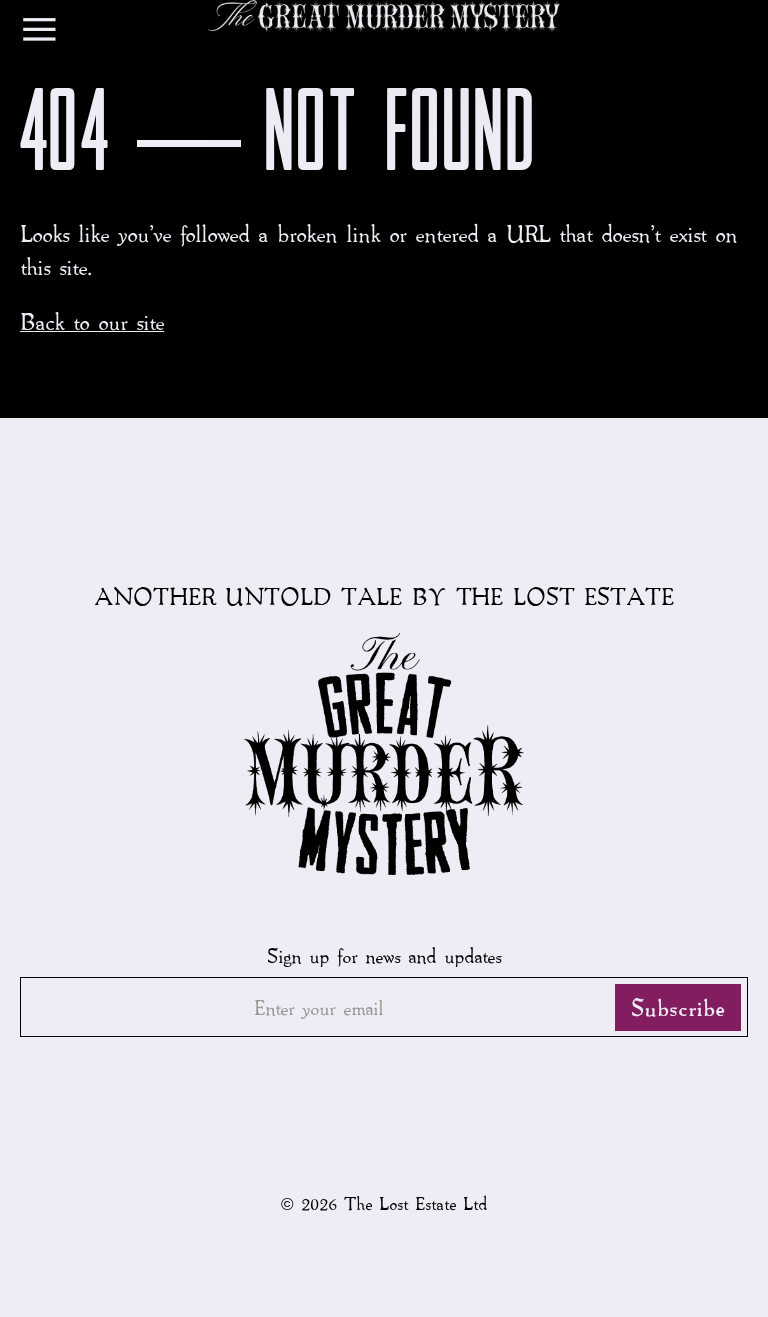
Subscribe (678, 1007)
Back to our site (92, 321)
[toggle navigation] (39, 34)
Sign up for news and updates (384, 955)
